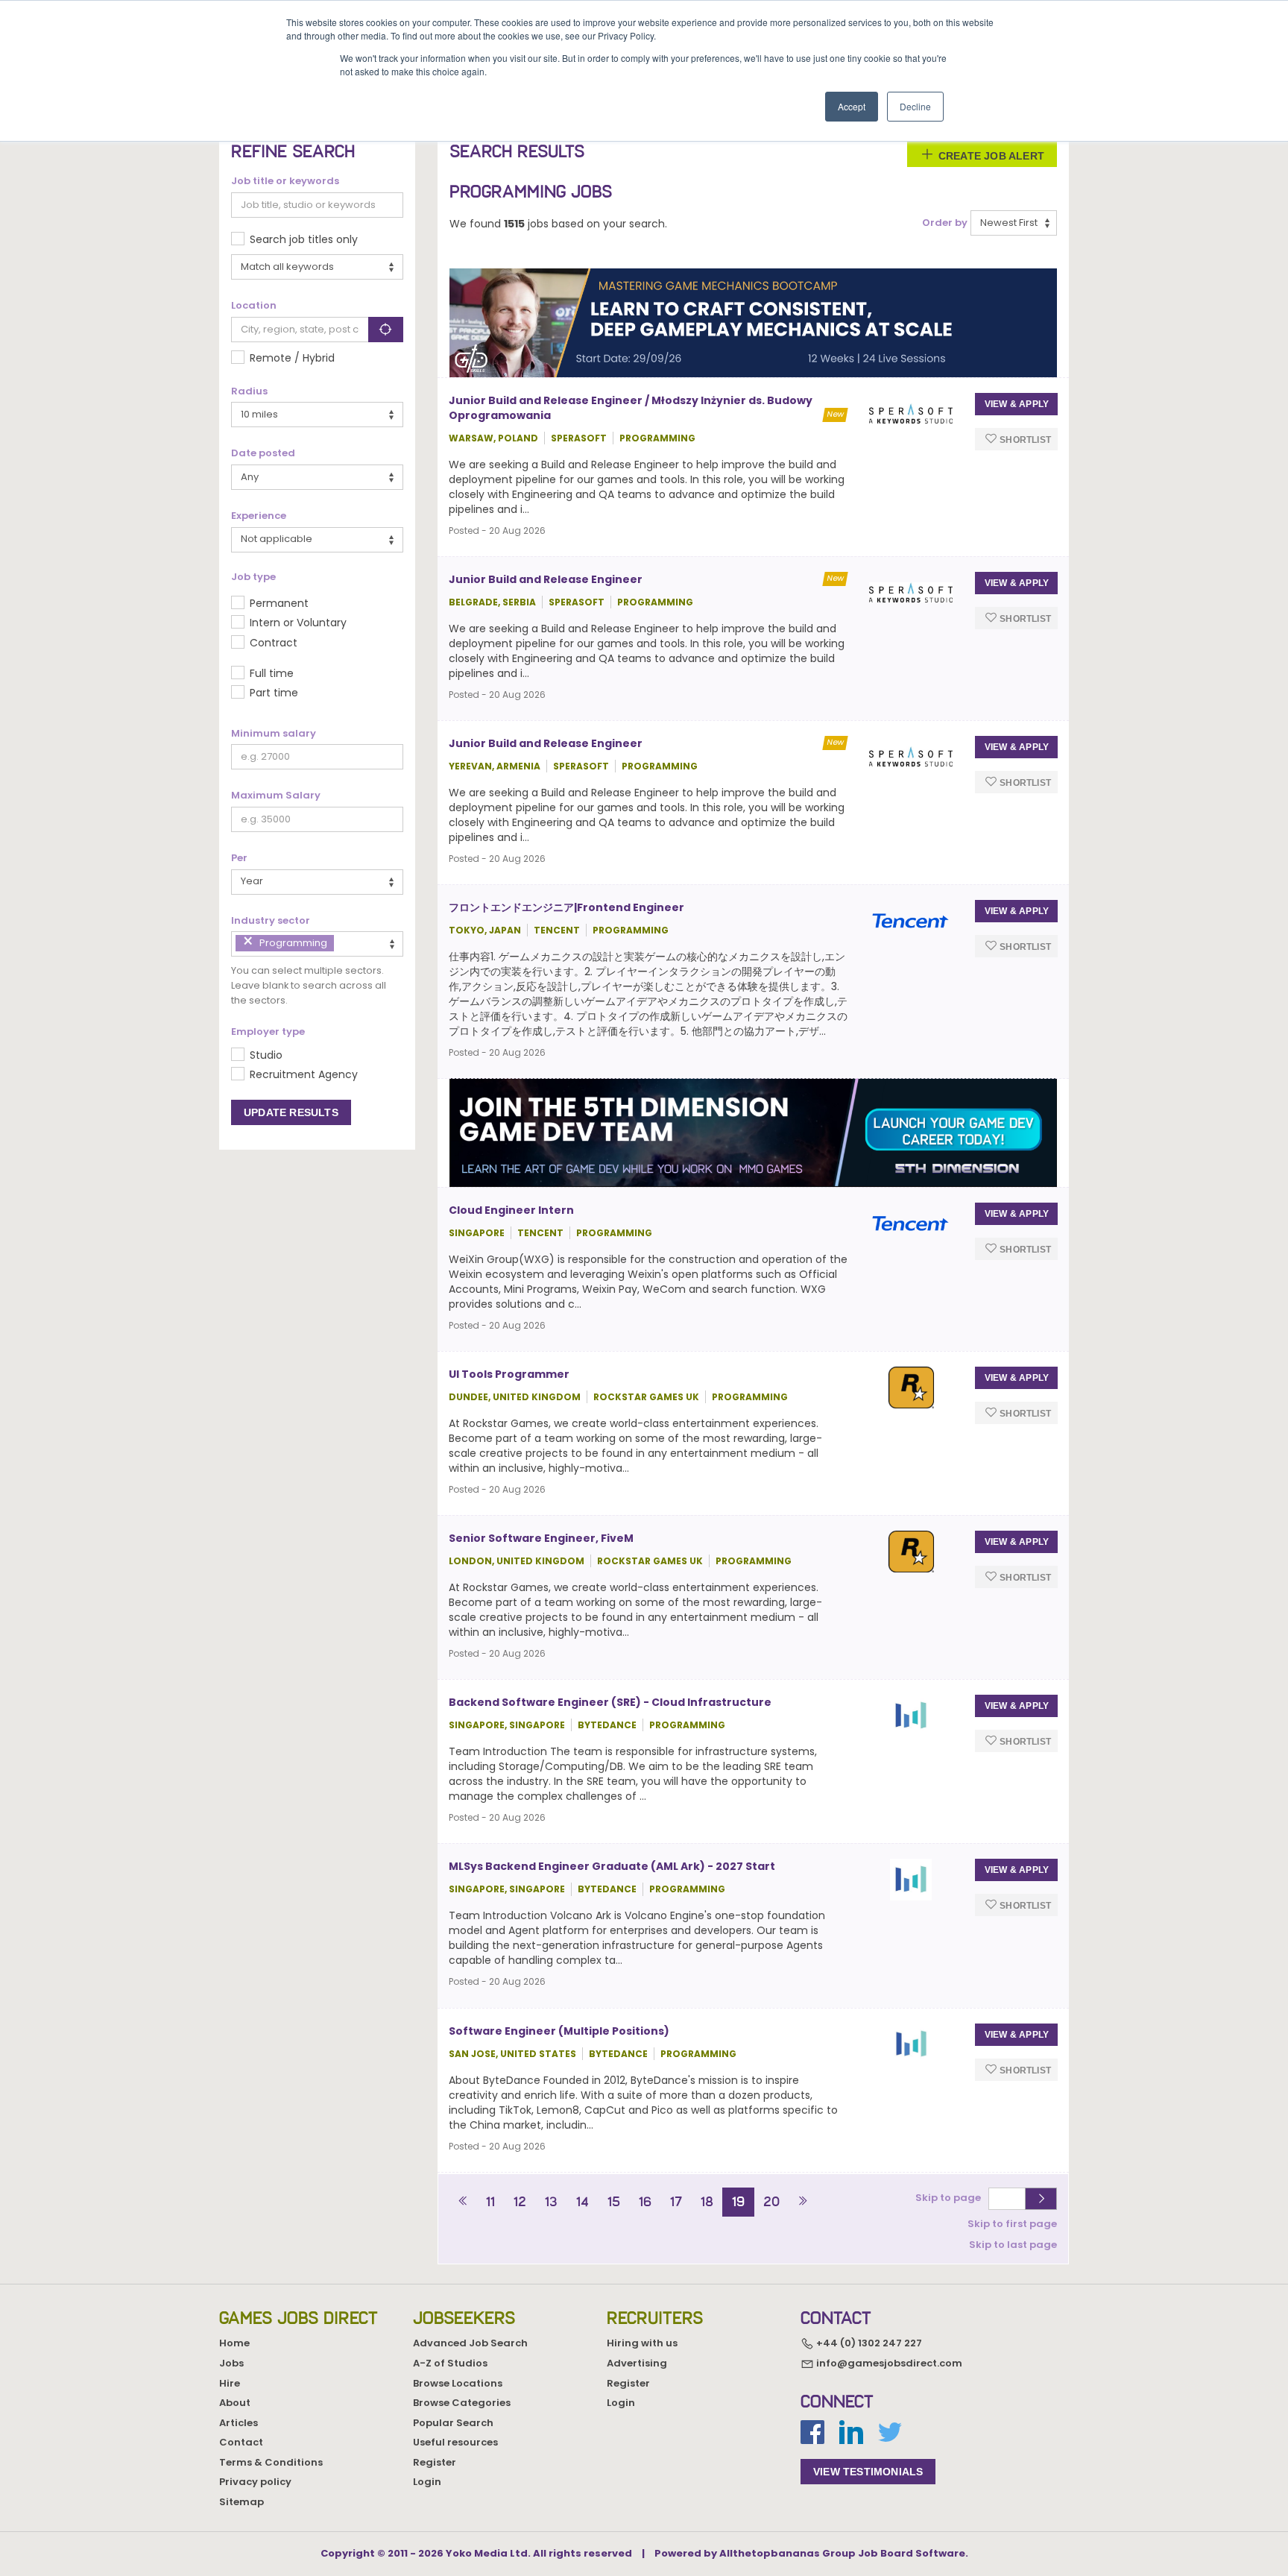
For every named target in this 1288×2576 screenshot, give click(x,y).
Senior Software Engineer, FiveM (541, 1538)
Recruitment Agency (304, 1074)
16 (645, 2202)
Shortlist (1024, 439)
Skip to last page (1013, 2245)
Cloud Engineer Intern (511, 1210)
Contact (241, 2442)
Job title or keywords (285, 181)
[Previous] (463, 2202)
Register (435, 2462)
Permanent (279, 603)
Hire (230, 2383)
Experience (259, 516)
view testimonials (868, 2472)
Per (239, 858)
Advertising (637, 2363)
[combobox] (317, 944)
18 (707, 2202)
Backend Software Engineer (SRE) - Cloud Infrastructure (610, 1702)
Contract (274, 643)
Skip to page (950, 2198)
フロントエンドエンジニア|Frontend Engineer (566, 907)
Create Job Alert (990, 156)
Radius (249, 391)
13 (551, 2202)
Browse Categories (462, 2403)
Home (234, 2343)
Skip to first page (1012, 2224)
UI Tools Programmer (509, 1374)
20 (771, 2202)
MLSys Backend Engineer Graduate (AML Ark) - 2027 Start (612, 1866)
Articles (239, 2423)
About (235, 2403)
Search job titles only (304, 239)
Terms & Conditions (271, 2462)
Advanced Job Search (470, 2343)
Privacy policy (255, 2482)
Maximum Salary (276, 796)
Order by (945, 223)
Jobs (231, 2363)
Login (427, 2482)
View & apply (1017, 404)
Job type (253, 577)
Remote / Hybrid (292, 358)
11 (490, 2202)
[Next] (802, 2202)
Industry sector (271, 921)
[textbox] (342, 943)
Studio (266, 1055)
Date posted (263, 453)
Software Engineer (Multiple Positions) (559, 2031)
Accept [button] (852, 106)
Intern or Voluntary (298, 623)
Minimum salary (274, 734)
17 (676, 2202)
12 (520, 2202)
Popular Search (453, 2423)
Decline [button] (915, 106)
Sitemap (241, 2502)
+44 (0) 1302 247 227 (868, 2344)
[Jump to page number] (1041, 2199)
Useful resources (455, 2442)
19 (738, 2202)
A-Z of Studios (450, 2363)
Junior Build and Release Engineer (546, 579)
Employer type (268, 1032)
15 (614, 2202)
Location (254, 306)
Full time (272, 673)
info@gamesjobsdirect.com (888, 2363)
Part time (274, 693)
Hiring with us (642, 2343)
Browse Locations (458, 2383)
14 (583, 2202)
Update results (291, 1112)
